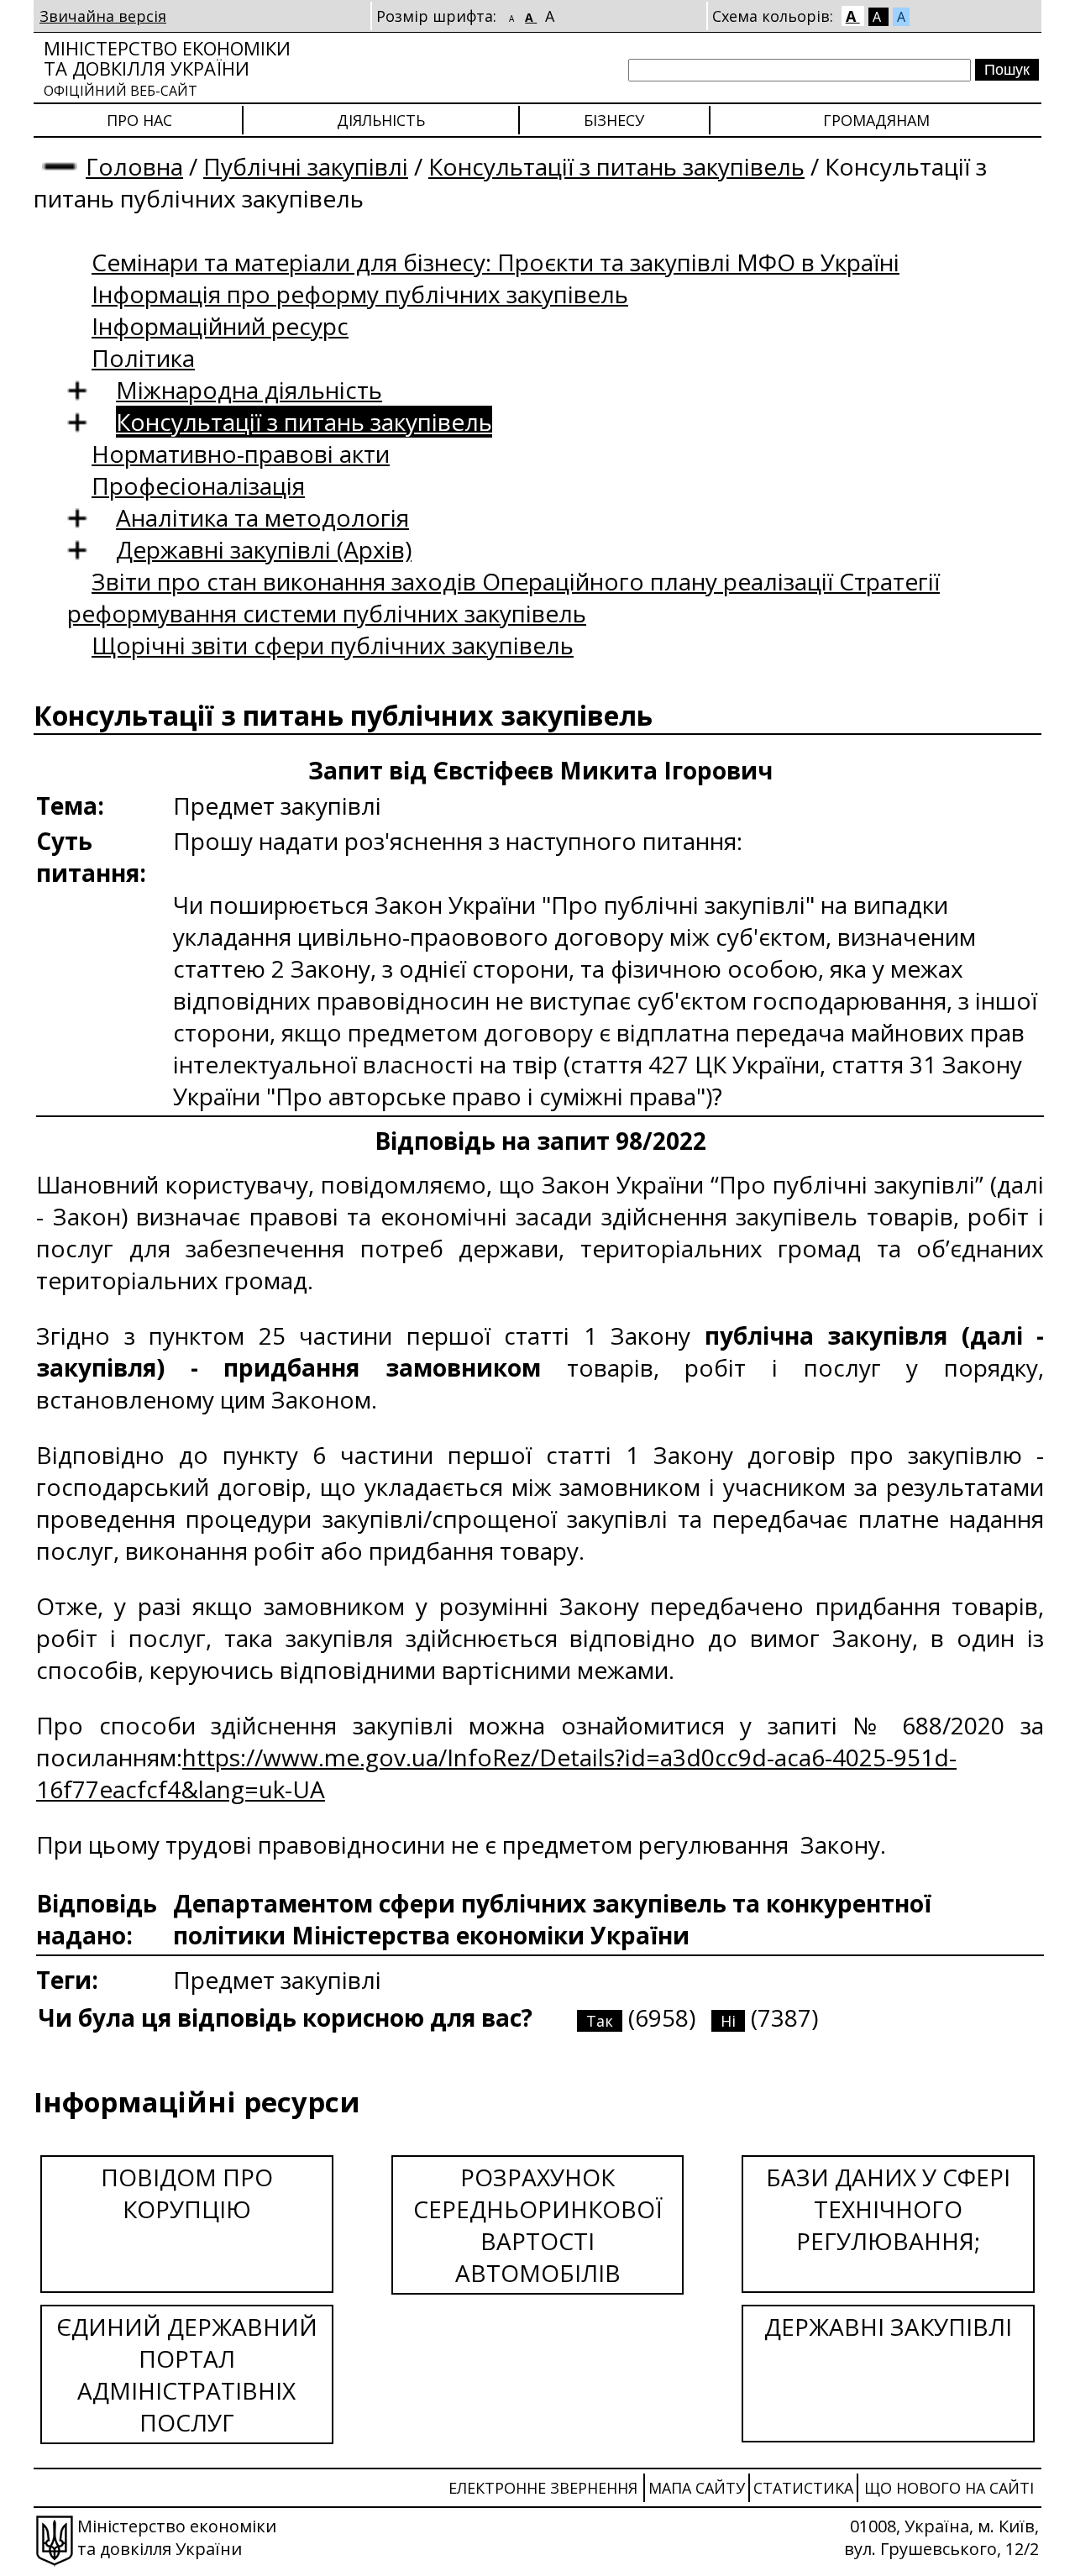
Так (600, 2021)
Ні (728, 2021)
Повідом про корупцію (187, 2193)
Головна (134, 166)
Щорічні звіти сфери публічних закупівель (333, 645)
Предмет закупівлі (277, 1980)
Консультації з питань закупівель (616, 166)
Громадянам (876, 120)
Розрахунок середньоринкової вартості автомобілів (538, 2225)
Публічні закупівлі (306, 166)
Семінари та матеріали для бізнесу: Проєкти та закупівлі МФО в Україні (496, 262)
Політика (143, 358)
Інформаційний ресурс (220, 326)
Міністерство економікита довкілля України (167, 68)
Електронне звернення (543, 2488)
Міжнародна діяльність (249, 390)
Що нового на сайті (949, 2488)
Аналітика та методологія (262, 517)
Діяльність (381, 120)
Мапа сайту (697, 2488)
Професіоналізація (198, 485)
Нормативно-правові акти (241, 454)
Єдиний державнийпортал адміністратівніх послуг (187, 2374)
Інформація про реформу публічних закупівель (360, 294)
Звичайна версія (103, 16)
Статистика (803, 2488)
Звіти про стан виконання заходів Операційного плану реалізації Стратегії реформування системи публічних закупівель (503, 597)
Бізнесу (614, 120)
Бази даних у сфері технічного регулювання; (888, 2209)
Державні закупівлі (888, 2327)
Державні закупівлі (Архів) (264, 549)
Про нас (139, 120)
